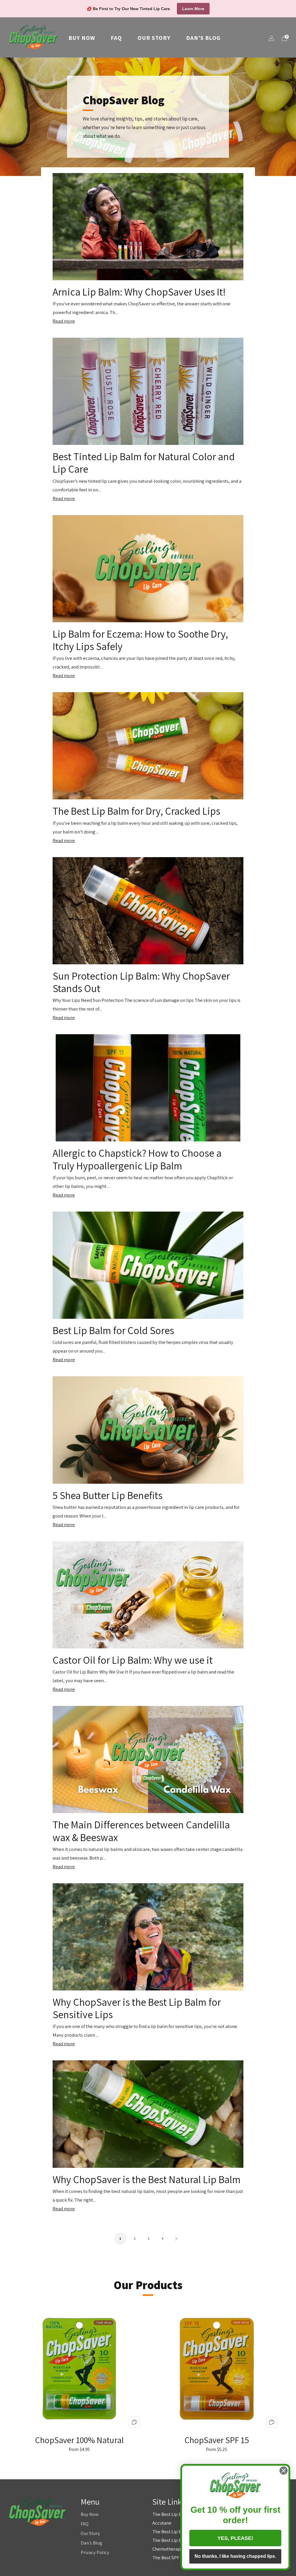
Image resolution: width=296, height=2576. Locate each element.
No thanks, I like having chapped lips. (235, 2556)
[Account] (271, 38)
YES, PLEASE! (235, 2538)
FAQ (116, 38)
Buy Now (82, 38)
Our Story (154, 38)
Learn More (193, 9)
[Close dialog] (284, 2471)
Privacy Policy (95, 2552)
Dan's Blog (203, 38)
